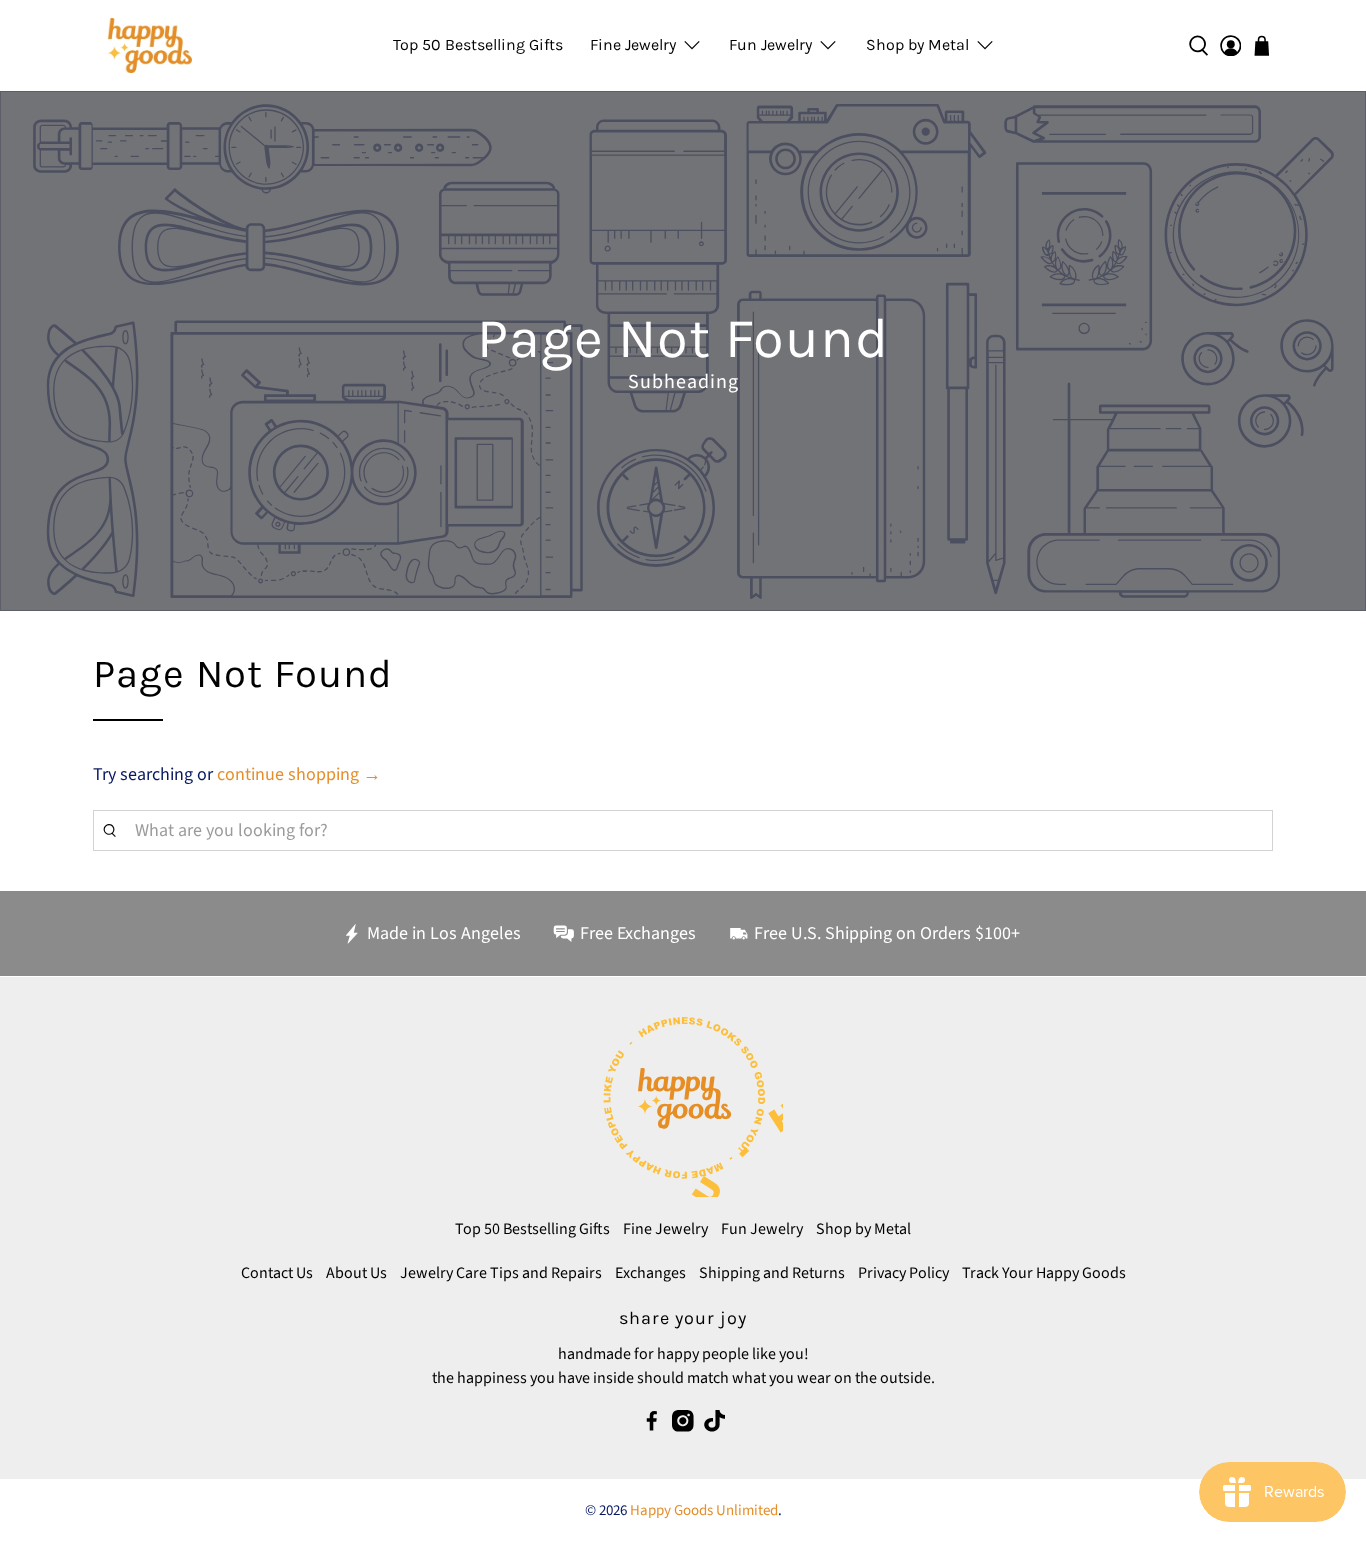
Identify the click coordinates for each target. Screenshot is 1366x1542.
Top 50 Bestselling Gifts (478, 44)
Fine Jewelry (633, 44)
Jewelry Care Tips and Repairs (501, 1273)
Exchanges (650, 1273)
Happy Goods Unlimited (704, 1510)
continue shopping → (299, 774)
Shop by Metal (917, 44)
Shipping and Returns (772, 1273)
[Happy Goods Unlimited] (149, 45)
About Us (356, 1273)
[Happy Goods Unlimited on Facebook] (652, 1427)
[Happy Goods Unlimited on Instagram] (683, 1427)
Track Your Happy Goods (1044, 1273)
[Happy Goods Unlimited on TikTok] (715, 1427)
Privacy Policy (903, 1273)
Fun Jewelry (770, 44)
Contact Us (277, 1273)
